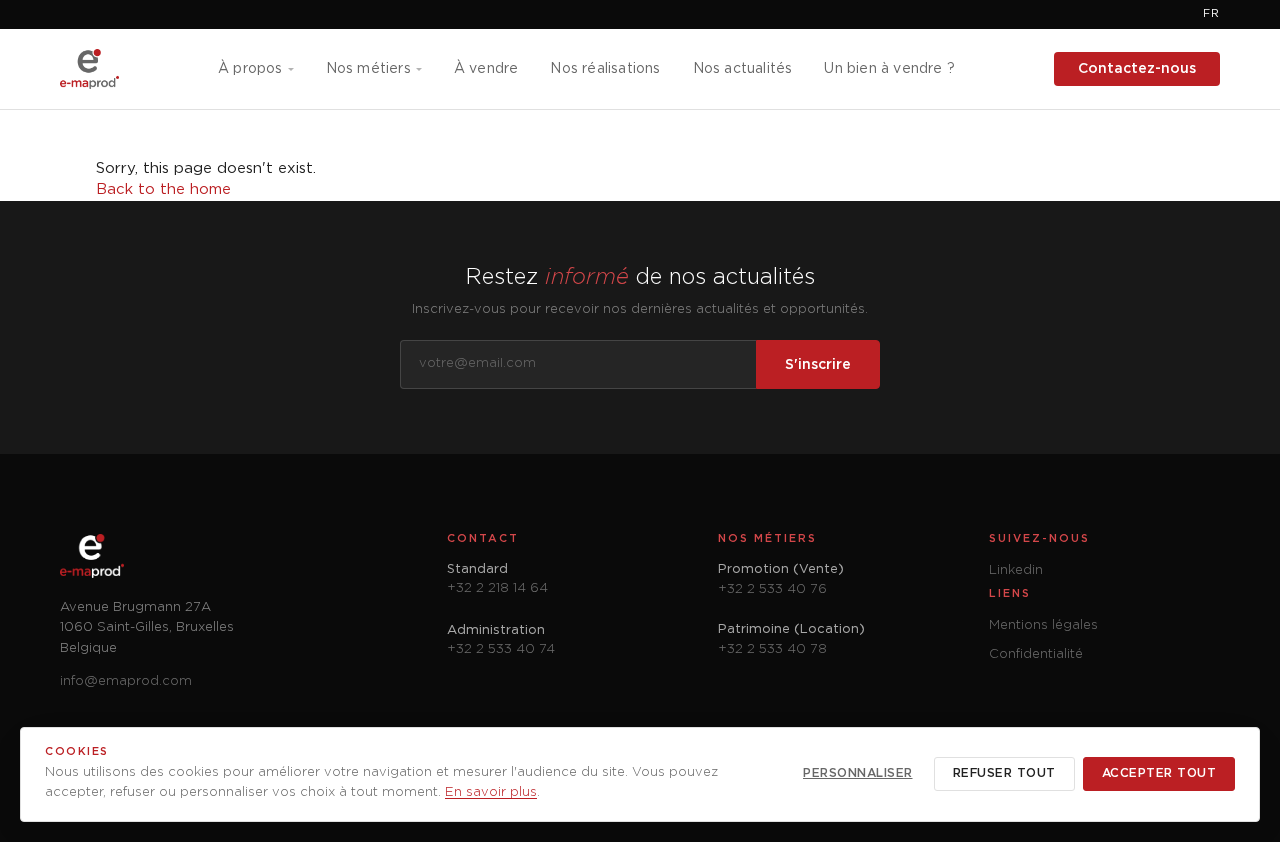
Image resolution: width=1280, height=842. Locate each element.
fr (1211, 14)
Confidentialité (1036, 654)
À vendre (486, 69)
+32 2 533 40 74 (501, 649)
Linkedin (1016, 570)
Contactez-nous (1137, 69)
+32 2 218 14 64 (497, 588)
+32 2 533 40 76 (772, 589)
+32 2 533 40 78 (772, 649)
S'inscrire (818, 365)
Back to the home (163, 189)
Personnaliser (858, 773)
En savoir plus (491, 792)
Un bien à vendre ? (889, 69)
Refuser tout (1004, 773)
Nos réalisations (605, 69)
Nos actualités (743, 69)
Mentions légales (1043, 625)
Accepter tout (1159, 773)
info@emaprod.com (126, 681)
